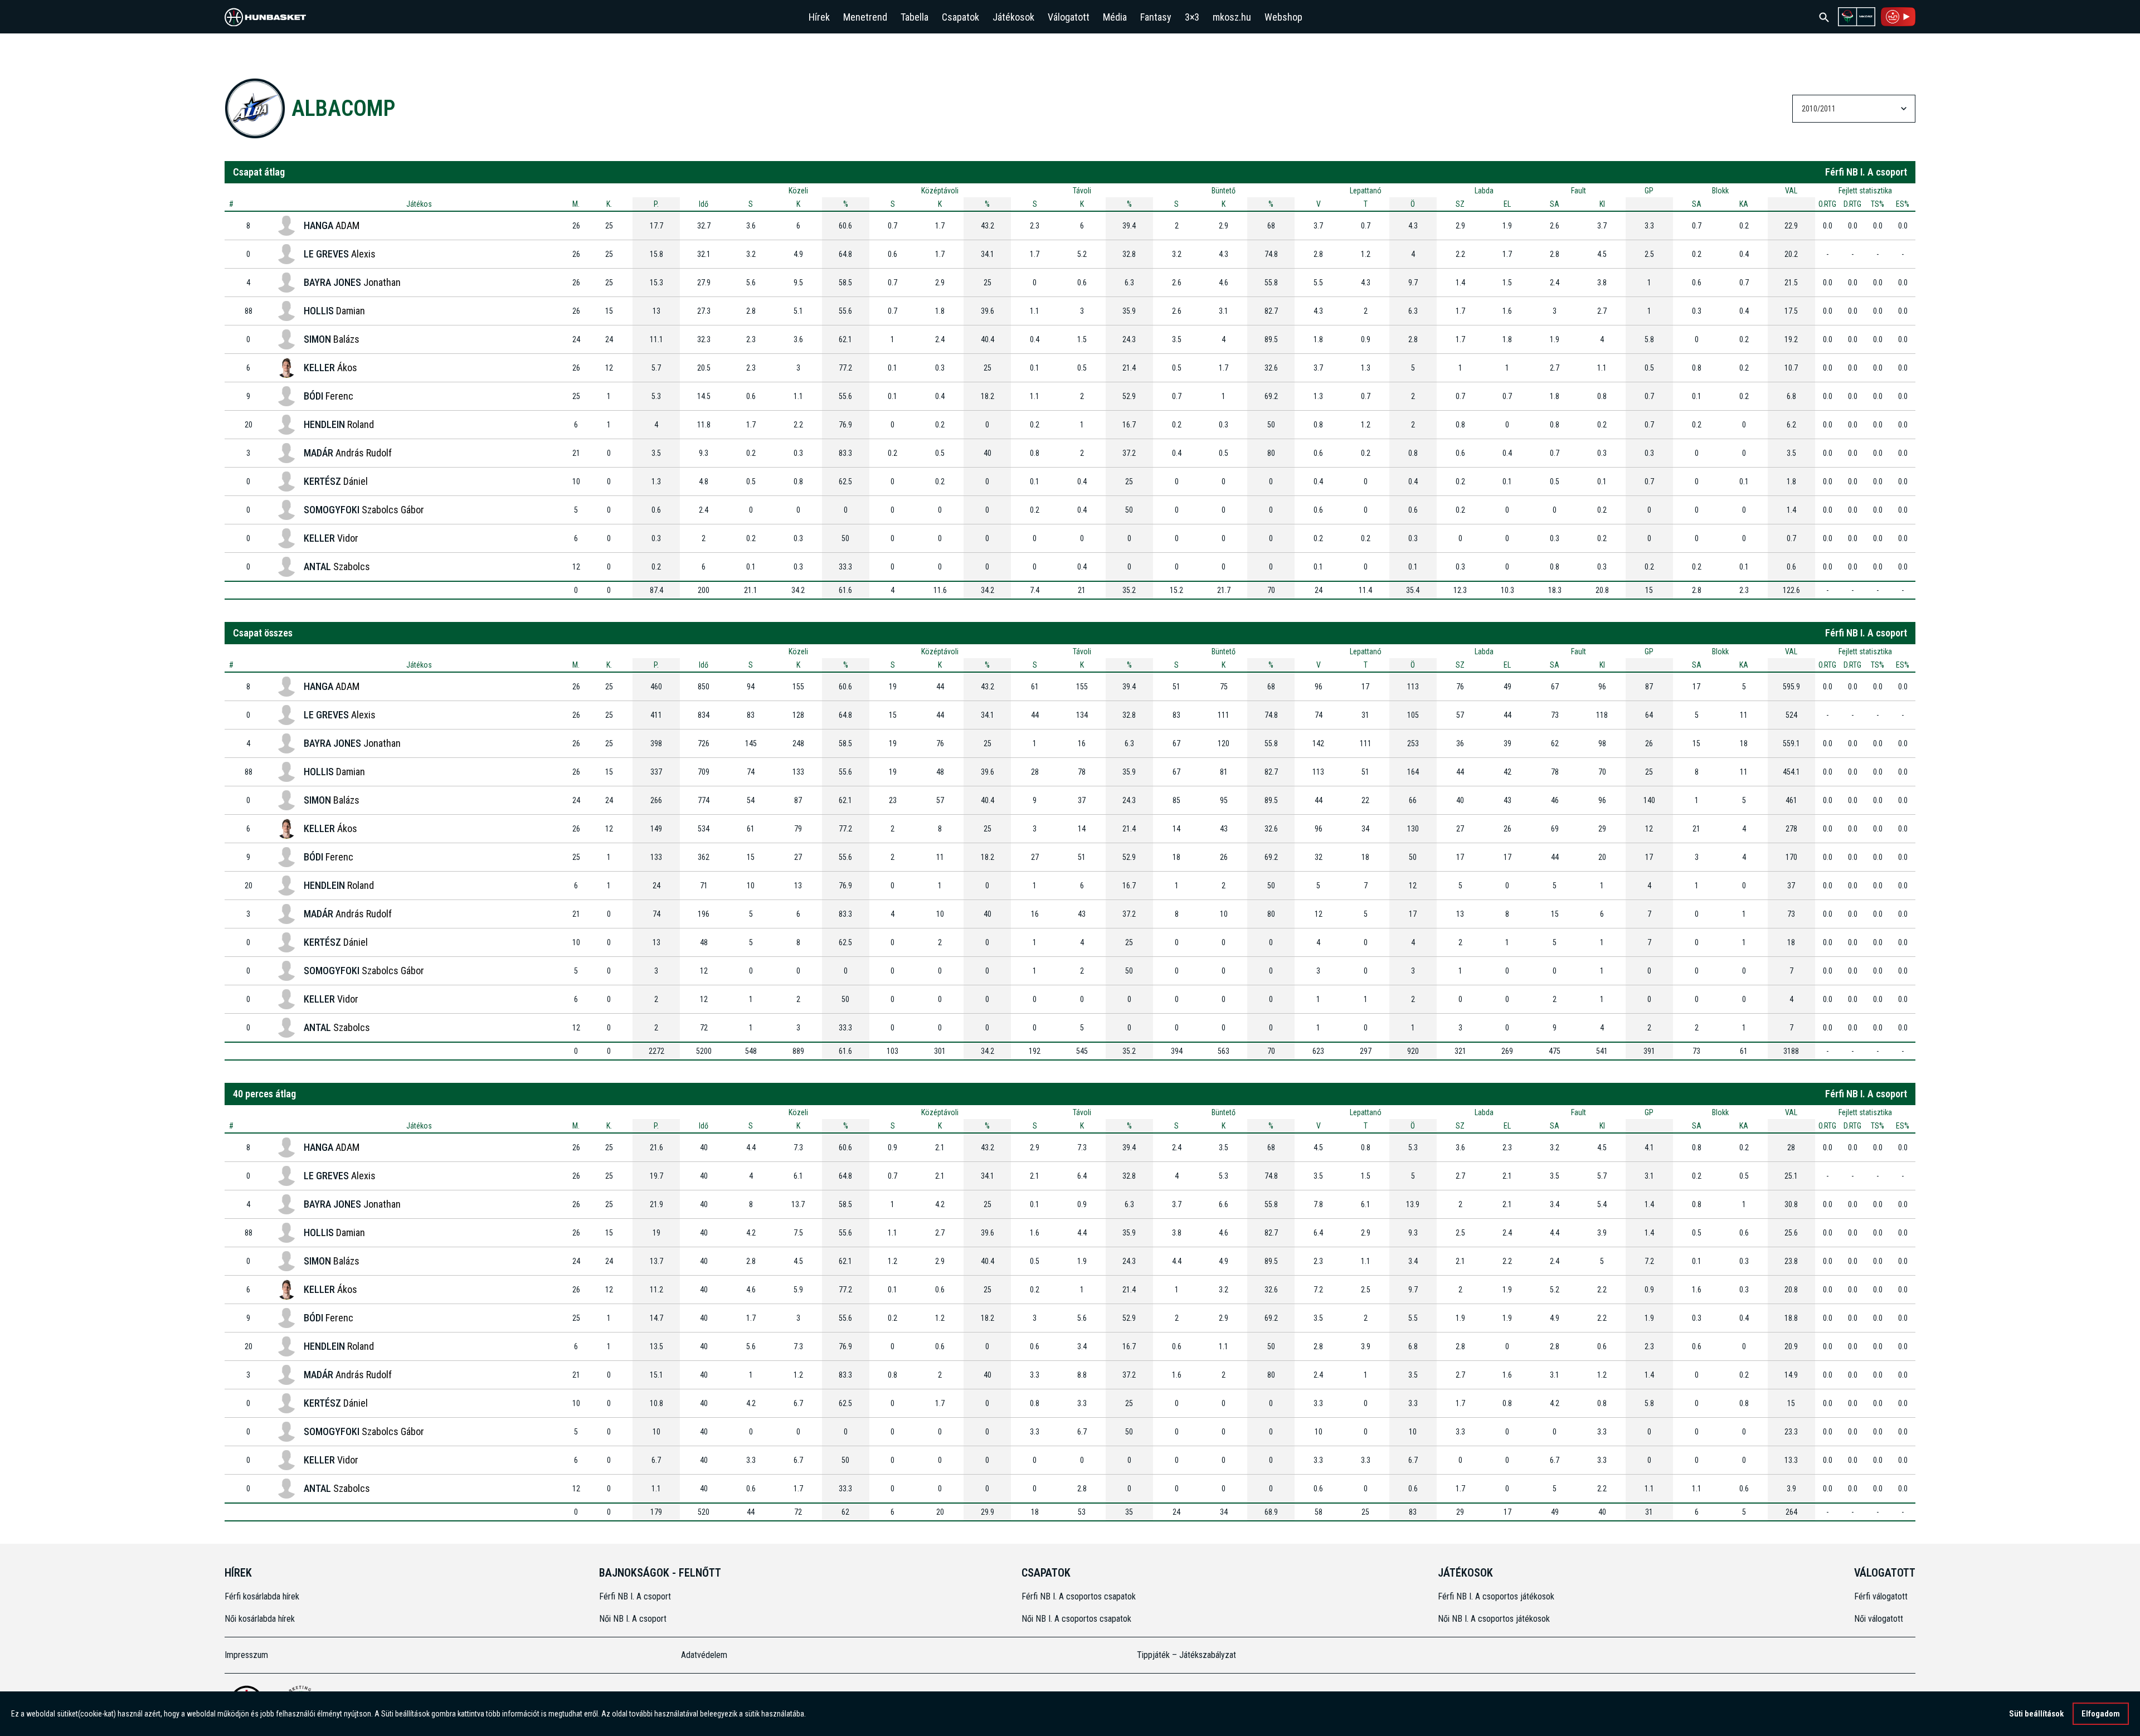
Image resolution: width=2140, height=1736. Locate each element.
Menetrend (865, 17)
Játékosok (1013, 17)
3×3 (1192, 17)
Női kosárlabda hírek (260, 1619)
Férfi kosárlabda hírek (262, 1596)
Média (1115, 17)
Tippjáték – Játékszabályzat (1186, 1655)
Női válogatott (1879, 1619)
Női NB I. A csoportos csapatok (1078, 1619)
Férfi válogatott (1881, 1596)
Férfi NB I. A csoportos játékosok (1496, 1596)
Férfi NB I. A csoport (635, 1596)
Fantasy (1156, 17)
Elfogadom (2101, 1714)
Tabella (915, 17)
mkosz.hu (1232, 17)
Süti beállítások (2036, 1714)
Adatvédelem (704, 1655)
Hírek (819, 17)
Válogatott (1069, 17)
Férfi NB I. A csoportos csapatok (1080, 1596)
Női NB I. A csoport (633, 1619)
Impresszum (246, 1655)
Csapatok (960, 17)
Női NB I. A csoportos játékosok (1494, 1619)
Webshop (1283, 17)
